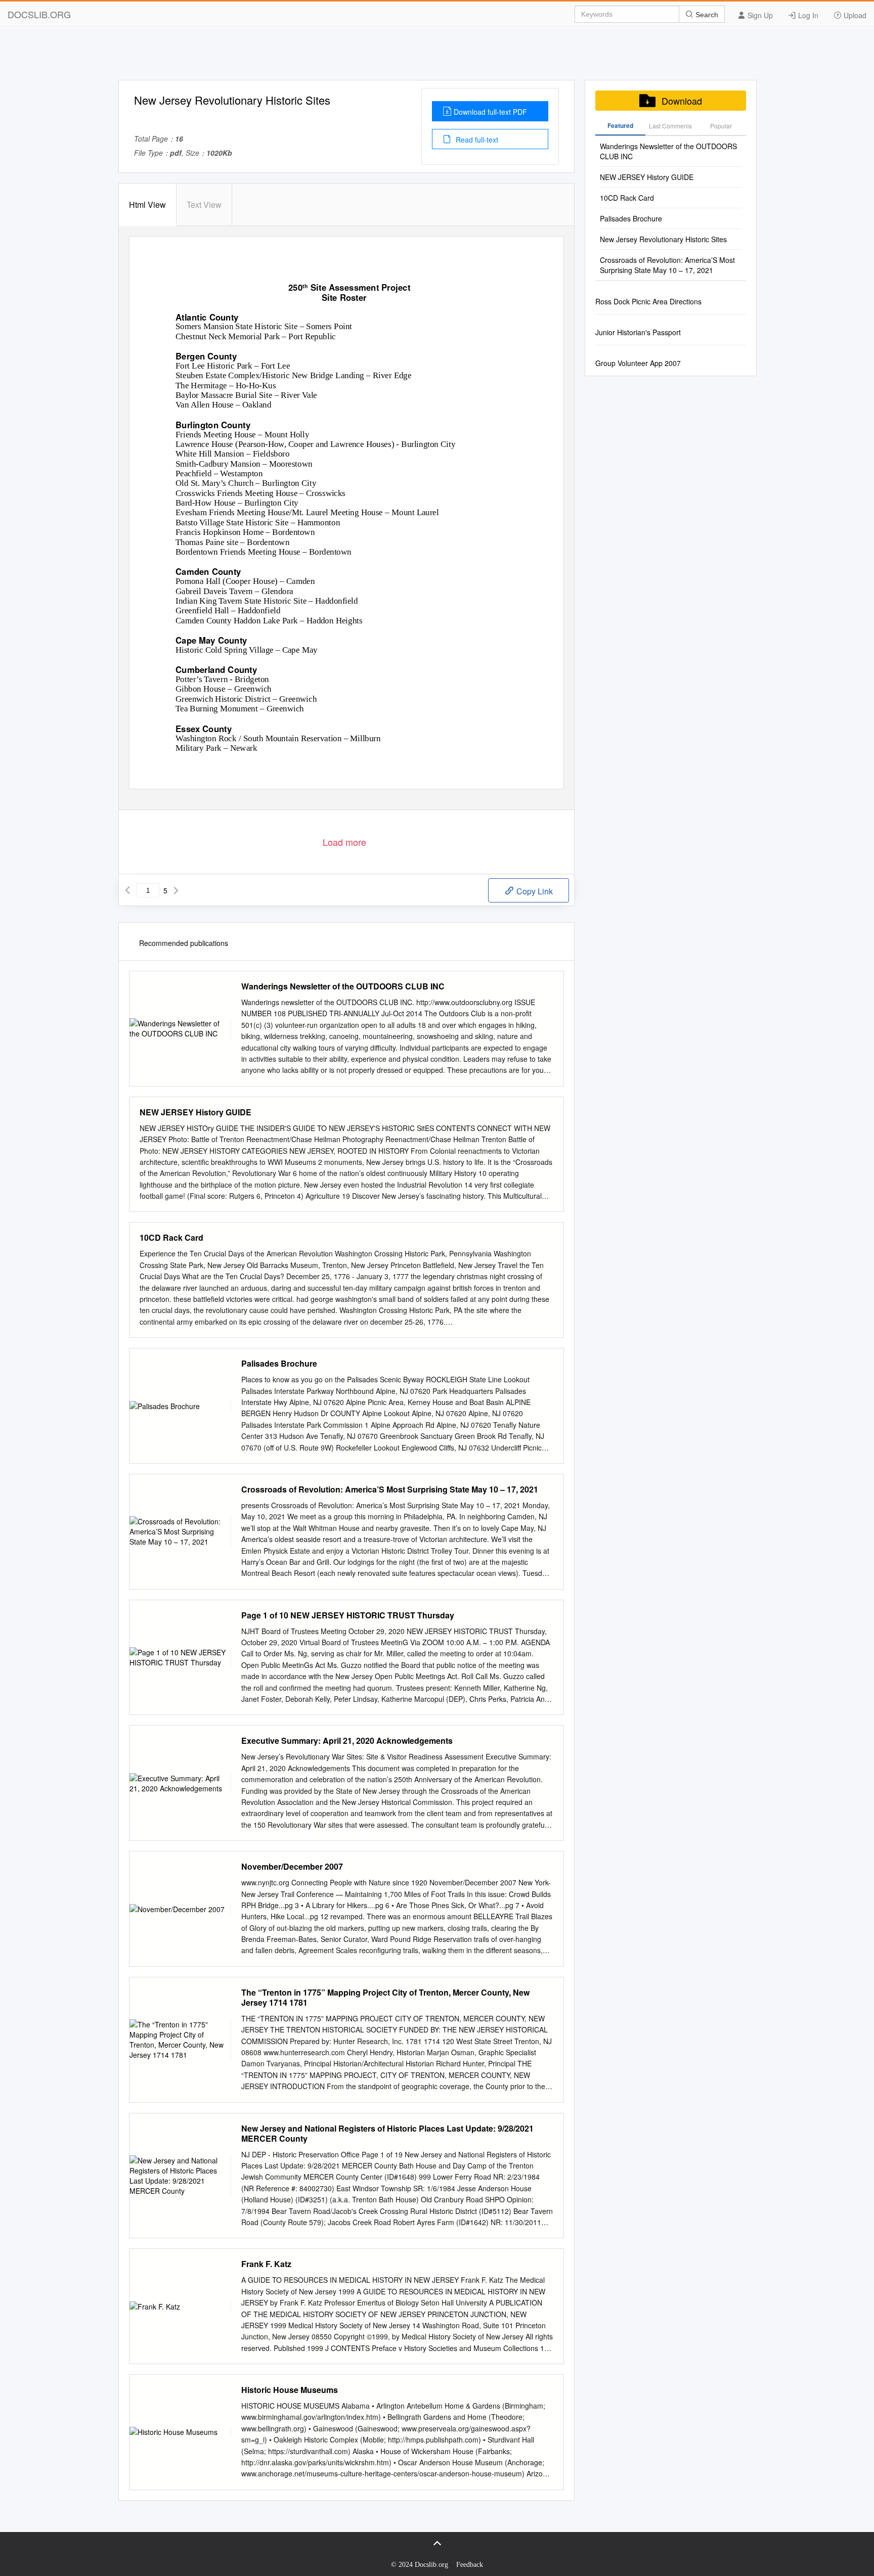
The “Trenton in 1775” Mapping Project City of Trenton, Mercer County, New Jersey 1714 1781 (385, 1998)
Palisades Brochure (279, 1364)
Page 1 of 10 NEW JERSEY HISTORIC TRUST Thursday (348, 1615)
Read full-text (476, 140)
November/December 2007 (292, 1867)
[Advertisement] (437, 57)
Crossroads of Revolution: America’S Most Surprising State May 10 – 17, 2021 (390, 1489)
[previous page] (127, 890)
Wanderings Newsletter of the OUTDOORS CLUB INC (343, 986)
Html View (147, 205)
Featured (620, 125)
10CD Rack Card (171, 1238)
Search (706, 15)
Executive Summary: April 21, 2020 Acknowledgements (347, 1741)
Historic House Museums (290, 2390)
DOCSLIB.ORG (39, 14)
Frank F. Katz (266, 2264)
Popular (721, 126)
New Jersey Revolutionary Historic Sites (663, 239)
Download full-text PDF (490, 112)
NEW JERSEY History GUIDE (195, 1112)
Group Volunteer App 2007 (638, 363)
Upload (854, 15)
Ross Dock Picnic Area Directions (648, 301)
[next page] (176, 890)
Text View (204, 205)
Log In (807, 15)
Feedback (470, 2565)
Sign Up (759, 15)
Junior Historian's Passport (638, 332)
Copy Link (534, 891)
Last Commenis (670, 126)
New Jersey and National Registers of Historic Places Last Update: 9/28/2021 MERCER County (387, 2134)
